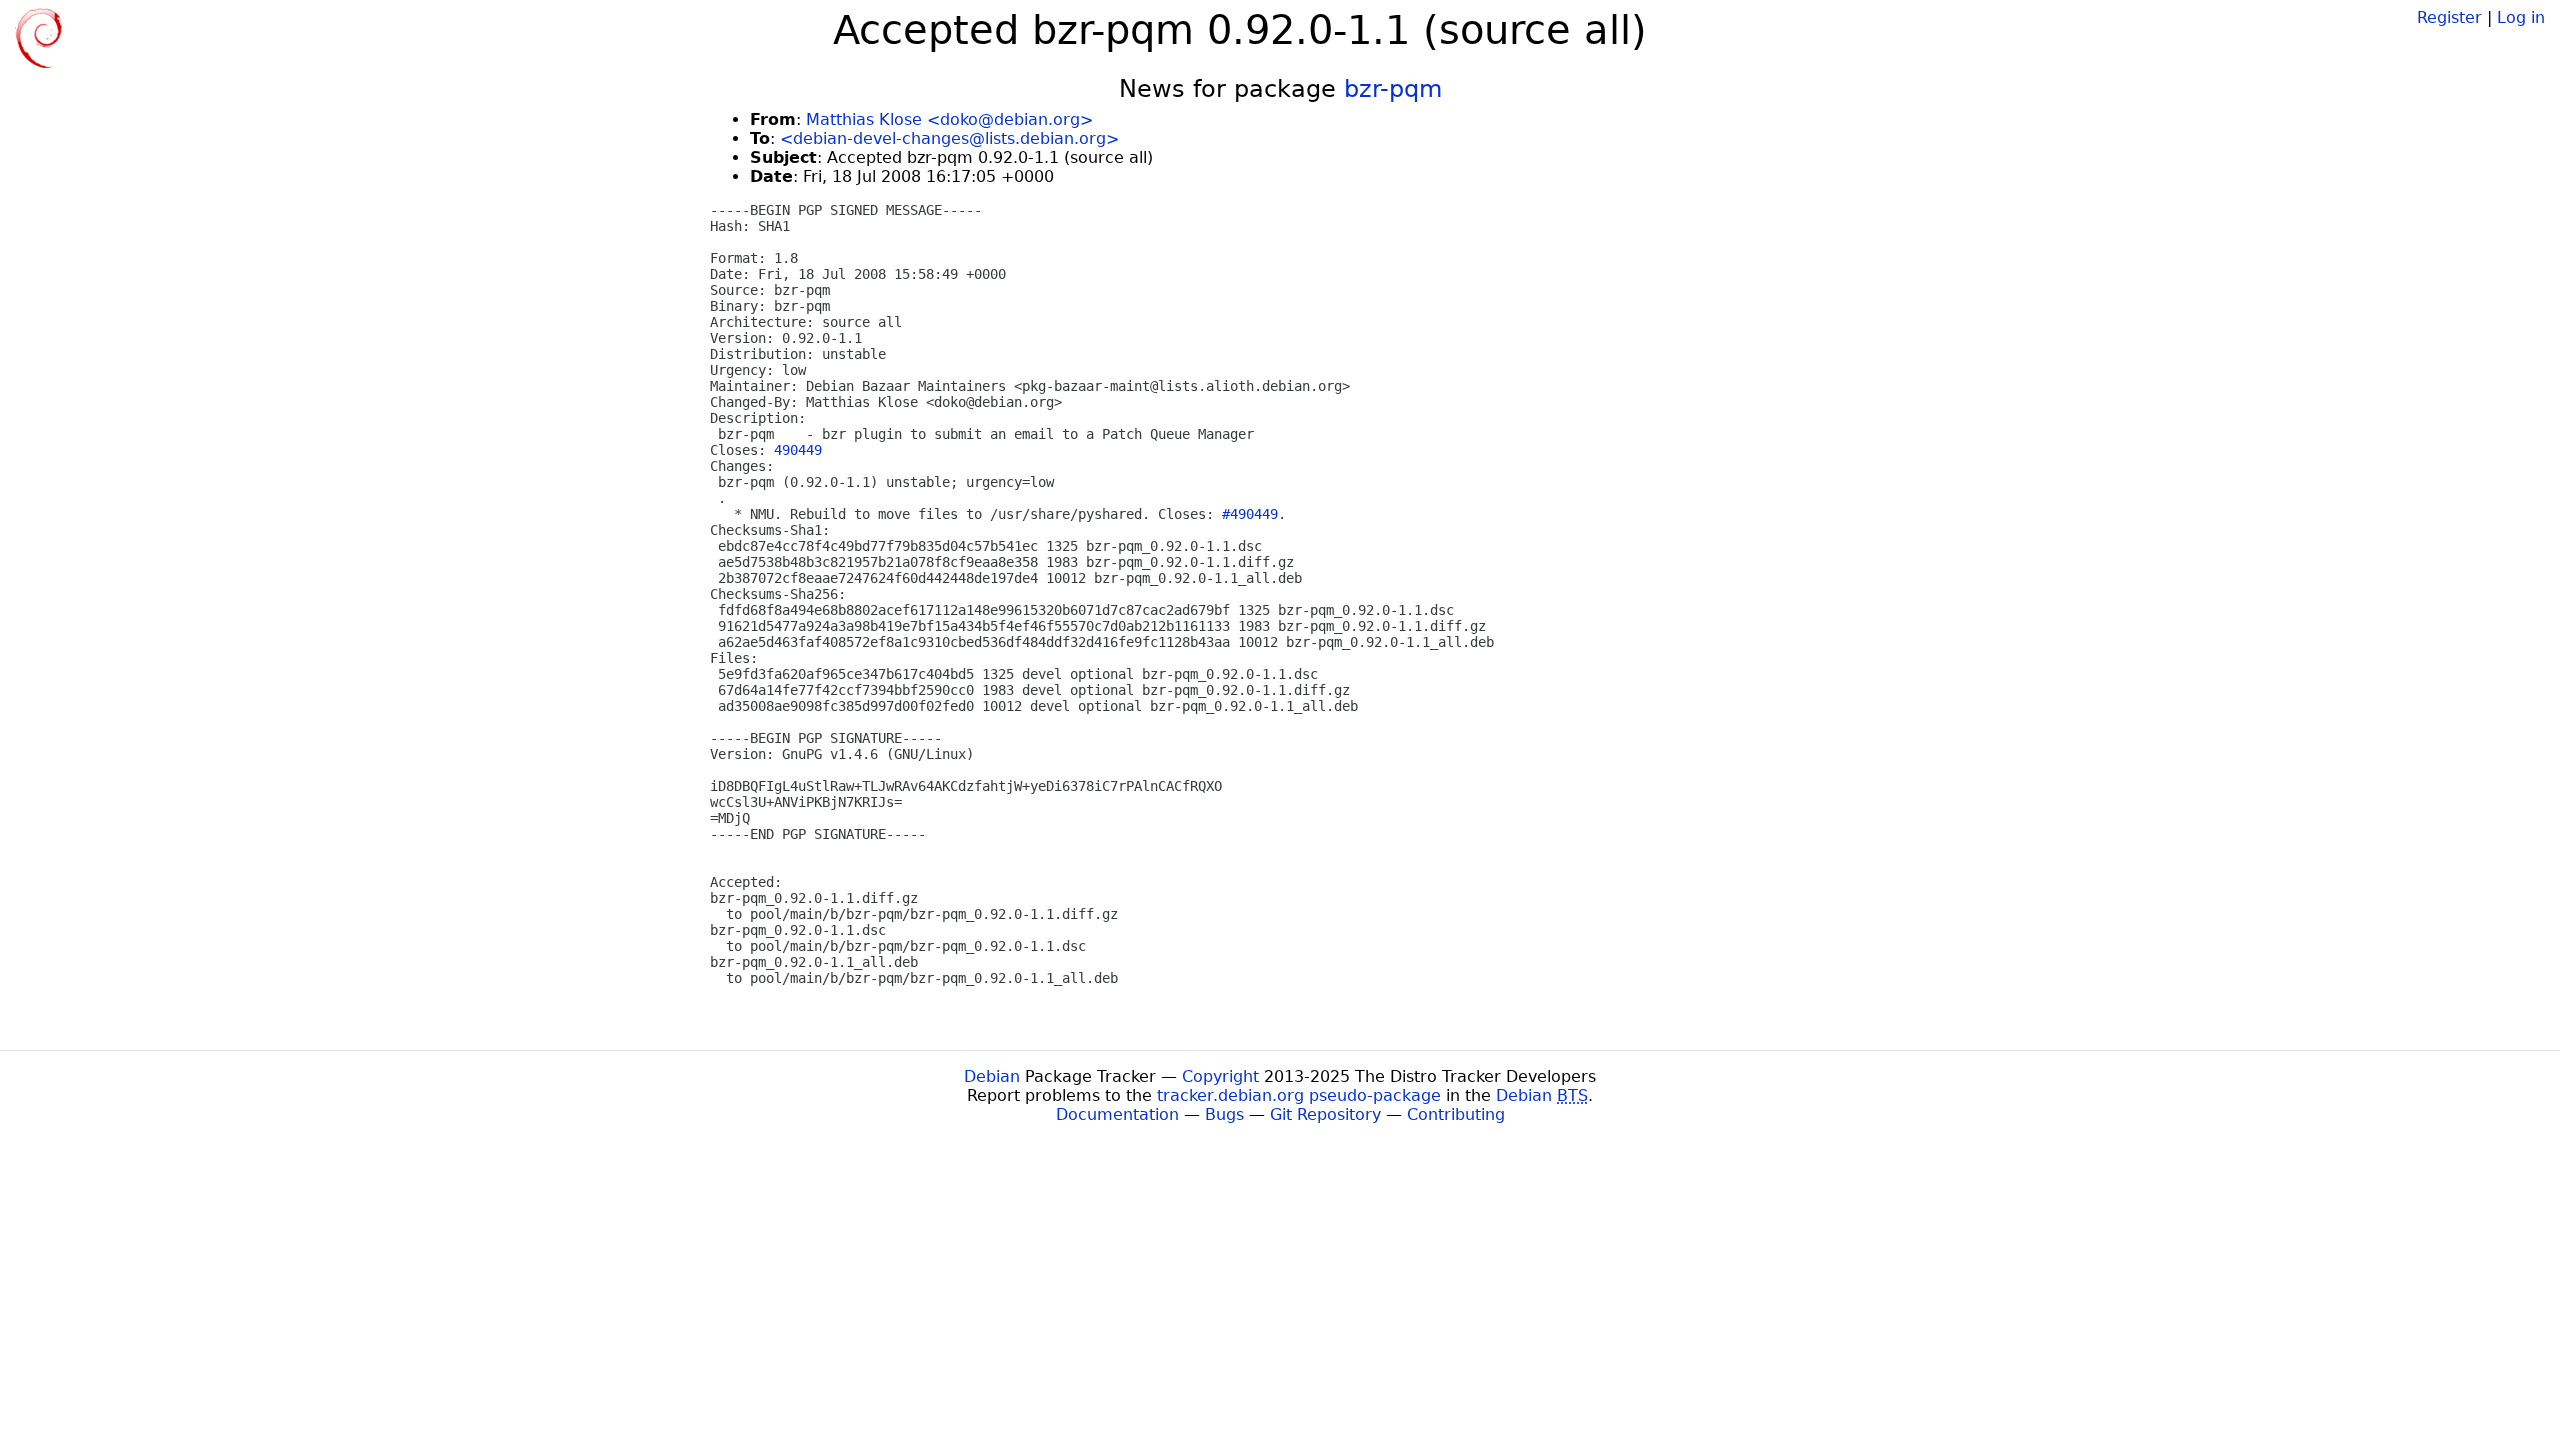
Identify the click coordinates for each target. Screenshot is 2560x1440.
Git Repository (1325, 1114)
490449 (798, 450)
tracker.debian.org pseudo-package (1299, 1095)
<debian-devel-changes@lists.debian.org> (949, 138)
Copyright (1220, 1076)
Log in (2521, 17)
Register (2449, 17)
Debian (992, 1076)
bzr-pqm (1393, 89)
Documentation (1117, 1114)
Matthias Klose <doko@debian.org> (949, 119)
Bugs (1224, 1114)
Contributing (1456, 1114)
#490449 (1250, 514)
